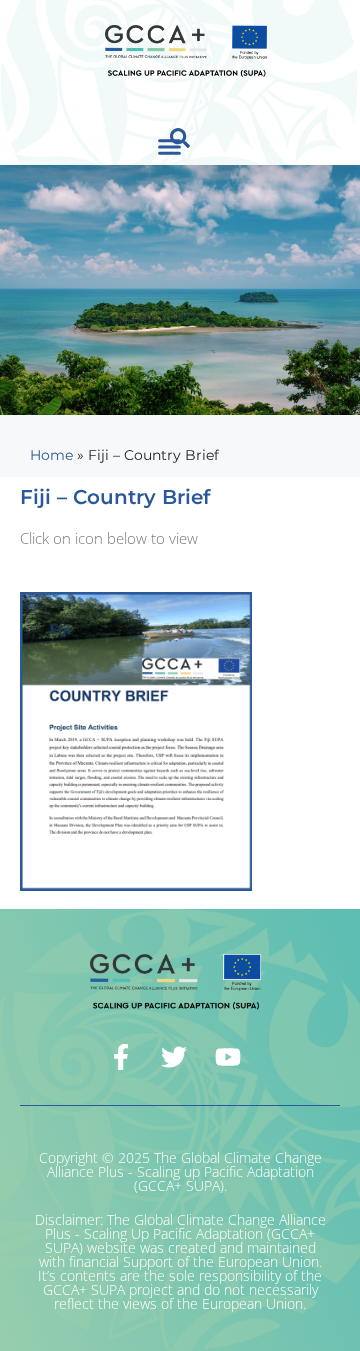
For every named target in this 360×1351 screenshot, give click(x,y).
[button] (170, 147)
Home (51, 455)
